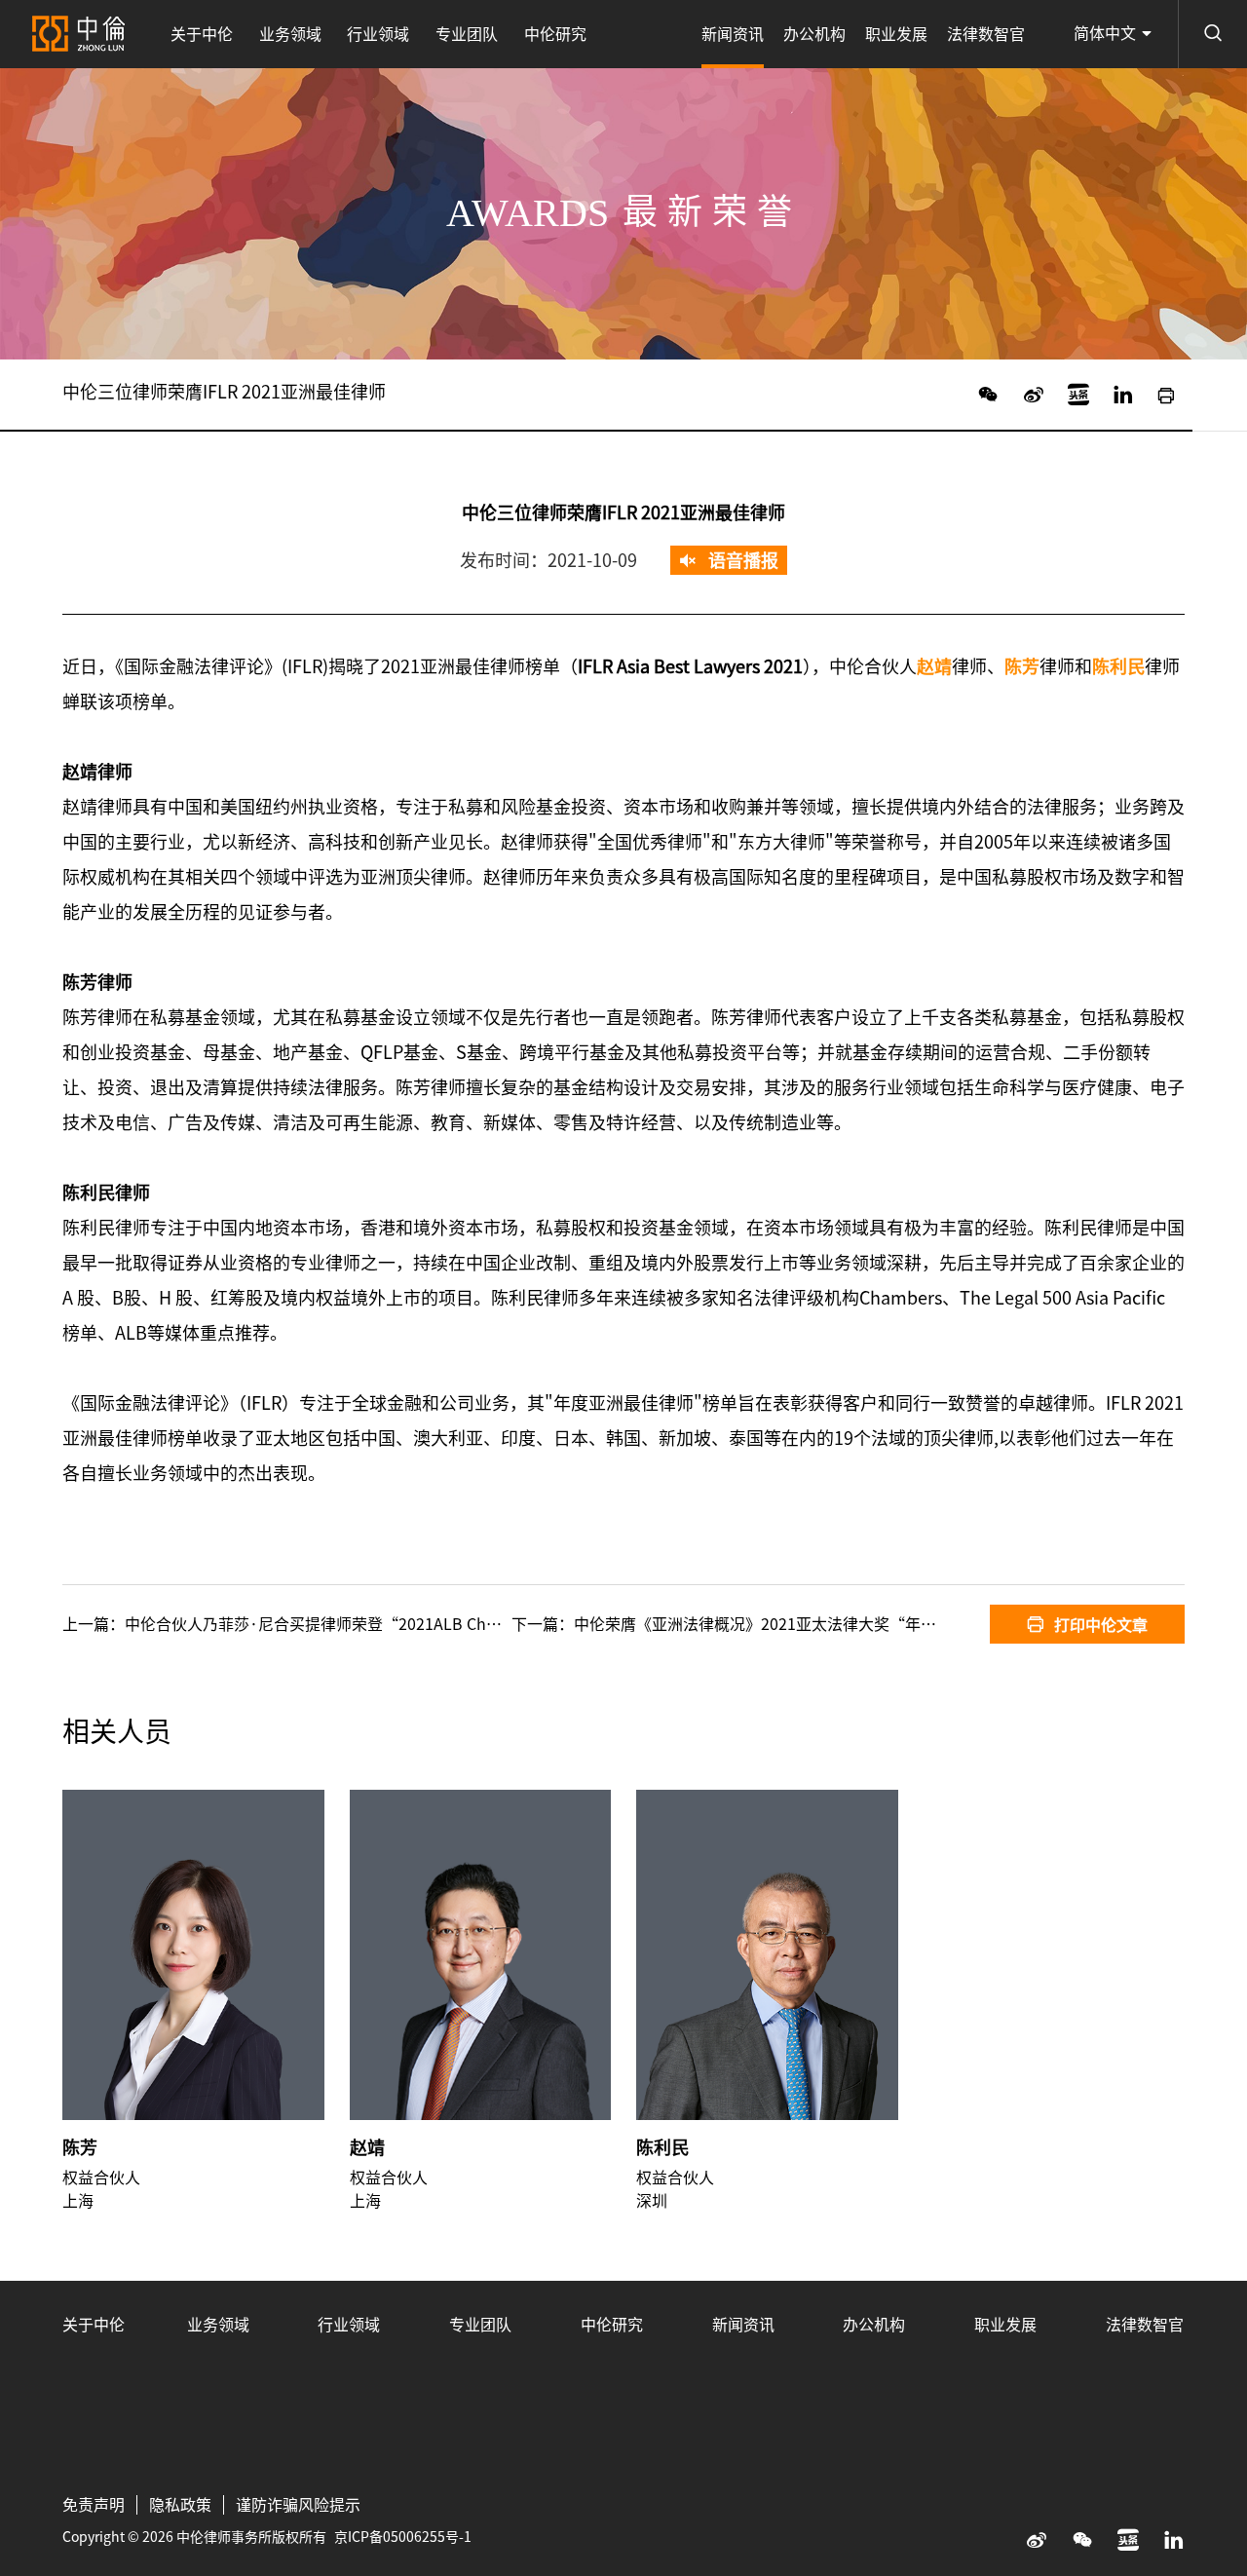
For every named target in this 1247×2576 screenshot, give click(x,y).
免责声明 (94, 2505)
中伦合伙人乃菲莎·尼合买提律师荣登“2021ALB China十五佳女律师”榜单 (387, 1624)
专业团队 (467, 34)
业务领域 (290, 34)
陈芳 (80, 2147)
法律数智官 (986, 34)
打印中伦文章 (1101, 1625)
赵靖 (367, 2147)
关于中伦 (202, 34)
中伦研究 (555, 34)
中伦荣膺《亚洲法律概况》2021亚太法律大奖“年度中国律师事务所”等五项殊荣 (856, 1624)
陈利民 (662, 2147)
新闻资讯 (733, 34)
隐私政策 (180, 2505)
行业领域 (378, 34)
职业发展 (896, 34)
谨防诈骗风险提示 (298, 2505)
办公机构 (814, 34)
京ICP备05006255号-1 (403, 2537)
